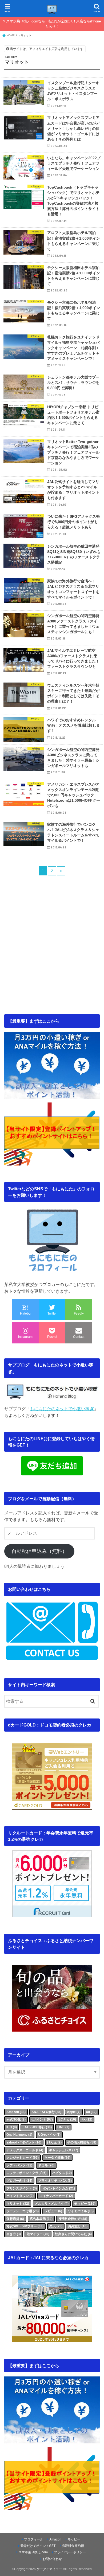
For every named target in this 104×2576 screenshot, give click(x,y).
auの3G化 (16, 2119)
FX (87, 2119)
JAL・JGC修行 (37, 2127)
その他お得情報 (82, 2142)
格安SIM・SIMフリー (25, 2226)
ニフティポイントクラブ (26, 2173)
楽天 (56, 2226)
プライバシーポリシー (70, 2552)
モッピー (85, 2204)
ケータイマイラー (49, 2569)
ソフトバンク (19, 2165)
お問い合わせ (52, 2559)
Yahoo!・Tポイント (24, 2142)
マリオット (18, 2204)
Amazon (16, 2112)
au (91, 2112)
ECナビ (67, 2119)
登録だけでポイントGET (38, 2546)
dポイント (42, 2119)
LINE (63, 2127)
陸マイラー (38, 2234)
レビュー (53, 2211)
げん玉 (54, 2142)
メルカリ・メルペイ (52, 2204)
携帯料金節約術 (73, 2219)
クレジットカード (23, 2158)
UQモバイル (49, 2135)
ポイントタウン (20, 2196)
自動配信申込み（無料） (39, 1551)
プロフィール (34, 2539)
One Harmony (19, 2135)
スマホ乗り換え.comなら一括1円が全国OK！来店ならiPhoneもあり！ (53, 24)
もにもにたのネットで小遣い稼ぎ (62, 1409)
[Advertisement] (52, 962)
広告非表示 (41, 2219)
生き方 (14, 2234)
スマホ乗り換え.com (33, 2552)
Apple (74, 2112)
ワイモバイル (81, 2211)
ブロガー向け (19, 2181)
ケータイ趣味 (57, 2158)
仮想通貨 (15, 2219)
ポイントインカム (59, 2188)
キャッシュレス (64, 2150)
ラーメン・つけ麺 (23, 2211)
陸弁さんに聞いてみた (73, 2234)
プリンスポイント (22, 2188)
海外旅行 (78, 2226)
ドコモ (46, 2165)
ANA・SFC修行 (46, 2112)
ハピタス (62, 2173)
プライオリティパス (55, 2181)
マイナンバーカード (56, 2196)
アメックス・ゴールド (25, 2150)
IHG (12, 2127)
